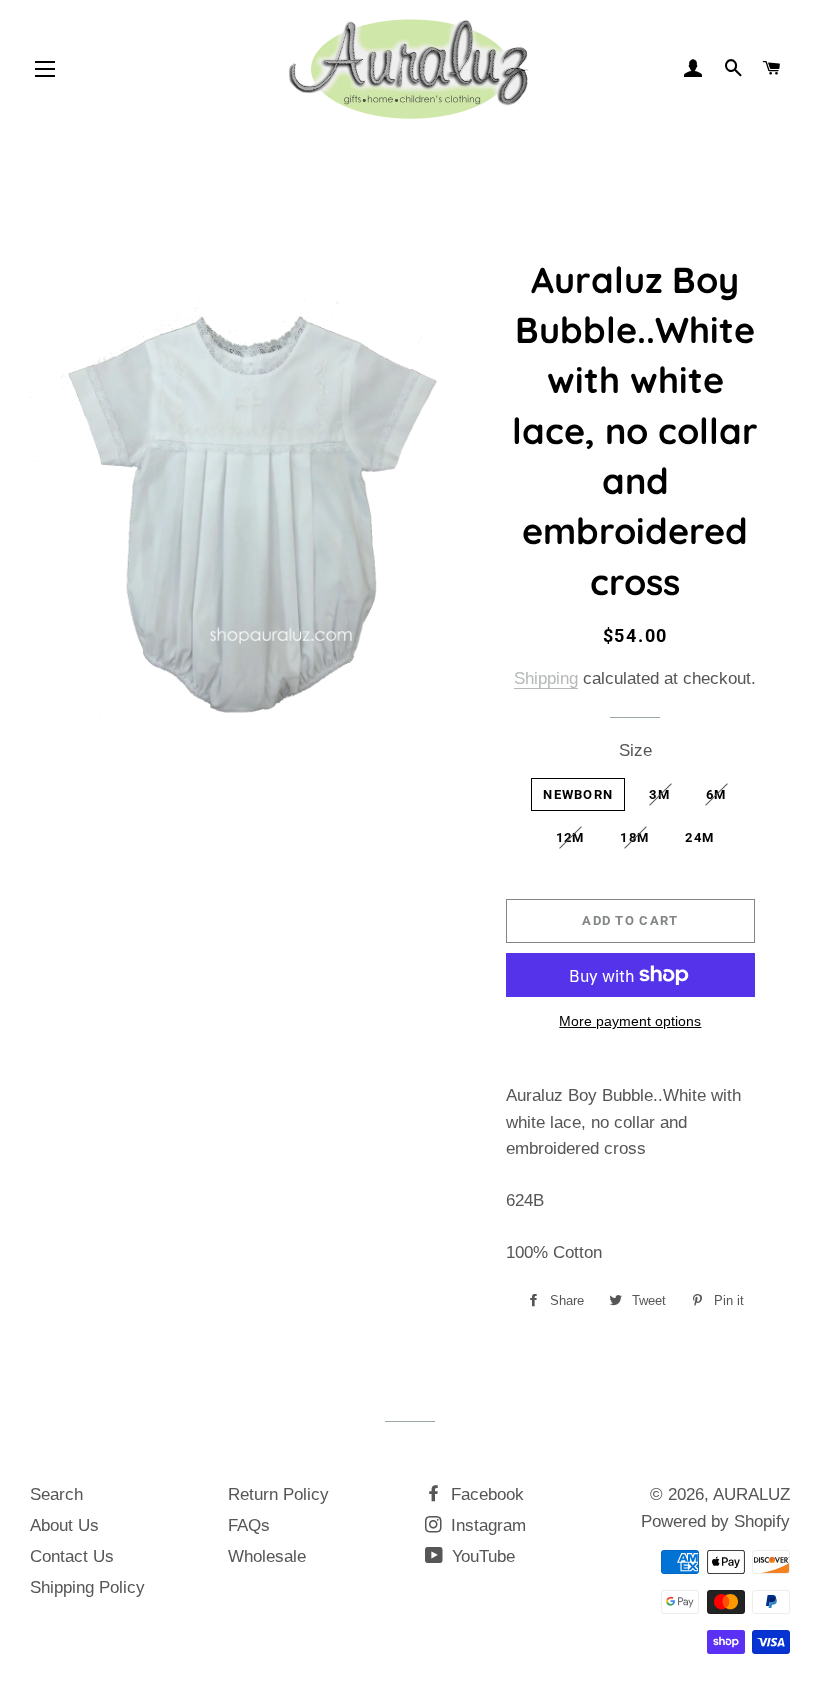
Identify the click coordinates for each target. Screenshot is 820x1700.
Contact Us (72, 1556)
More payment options (630, 1021)
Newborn (578, 794)
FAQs (249, 1525)
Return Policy (278, 1494)
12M (570, 837)
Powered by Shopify (715, 1521)
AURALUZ (751, 1494)
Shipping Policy (87, 1587)
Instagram (486, 1525)
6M (716, 794)
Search (56, 1494)
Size (635, 750)
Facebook (485, 1494)
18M (634, 837)
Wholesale (267, 1556)
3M (659, 794)
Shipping (546, 678)
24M (699, 837)
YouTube (481, 1556)
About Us (64, 1525)
